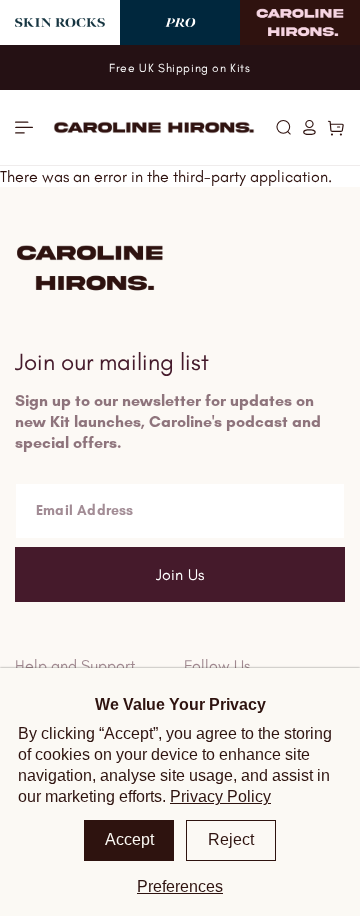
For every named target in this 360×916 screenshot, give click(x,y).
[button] (283, 127)
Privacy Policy (220, 796)
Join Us (180, 574)
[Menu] (24, 127)
